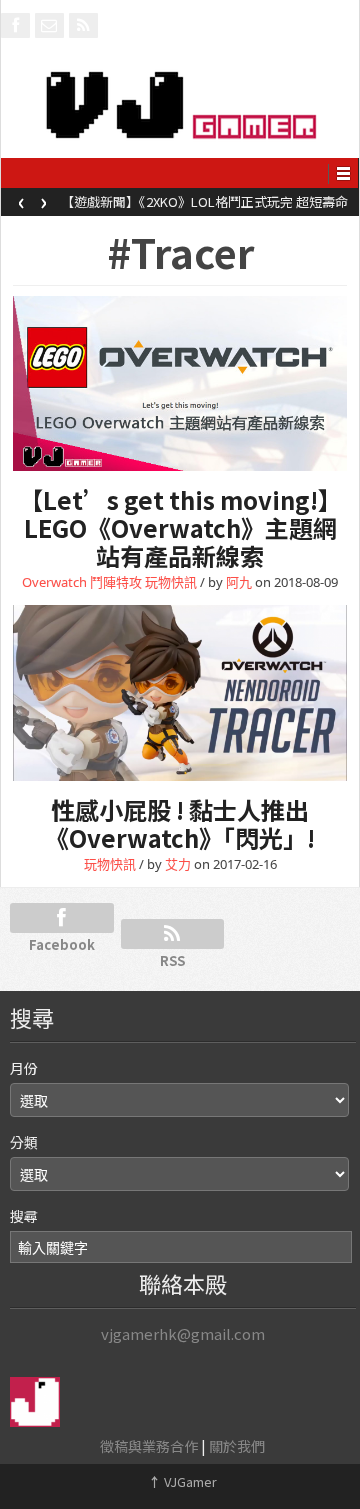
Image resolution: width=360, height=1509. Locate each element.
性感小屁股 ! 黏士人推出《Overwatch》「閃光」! (180, 823)
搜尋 (24, 1216)
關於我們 (237, 1446)
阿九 (239, 582)
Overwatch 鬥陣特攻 (82, 582)
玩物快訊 (171, 582)
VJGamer (182, 1481)
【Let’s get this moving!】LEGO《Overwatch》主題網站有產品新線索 (180, 527)
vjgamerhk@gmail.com (183, 1333)
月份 (24, 1068)
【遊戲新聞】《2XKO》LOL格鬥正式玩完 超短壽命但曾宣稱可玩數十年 (204, 208)
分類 (24, 1142)
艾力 (178, 864)
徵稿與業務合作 (149, 1446)
